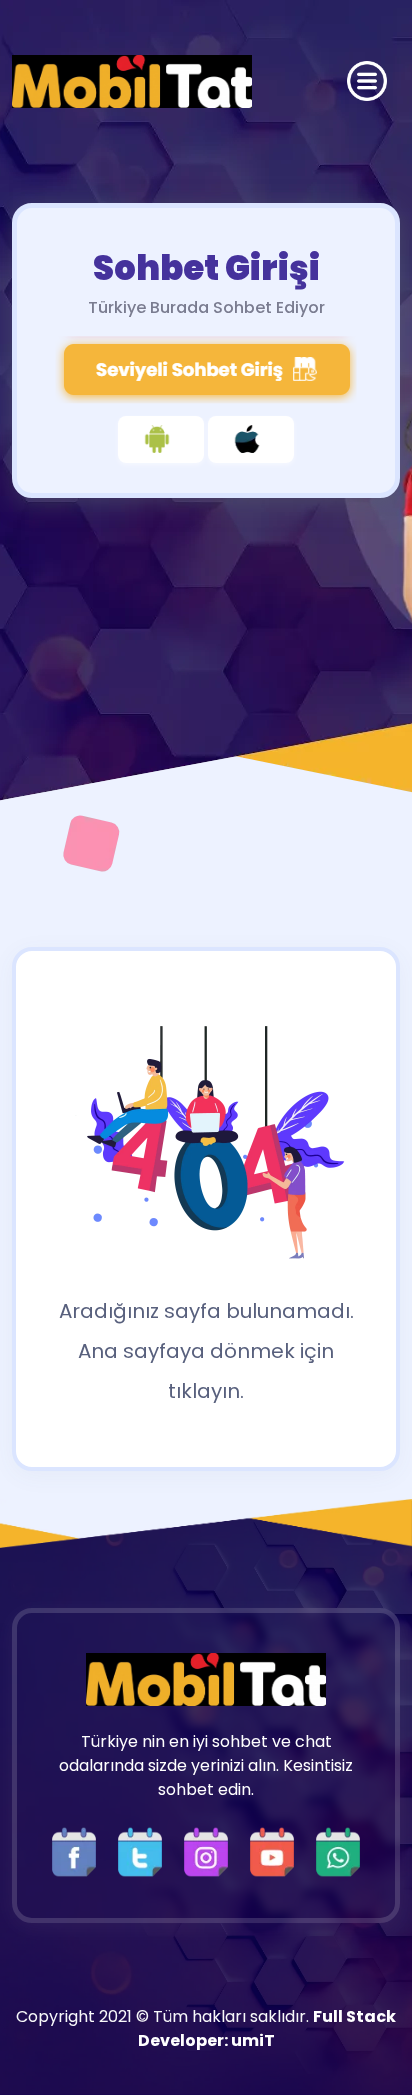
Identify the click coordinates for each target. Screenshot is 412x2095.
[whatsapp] (338, 1850)
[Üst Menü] (367, 81)
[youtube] (277, 1850)
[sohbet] (132, 81)
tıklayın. (206, 1391)
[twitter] (145, 1850)
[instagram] (211, 1850)
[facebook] (79, 1850)
